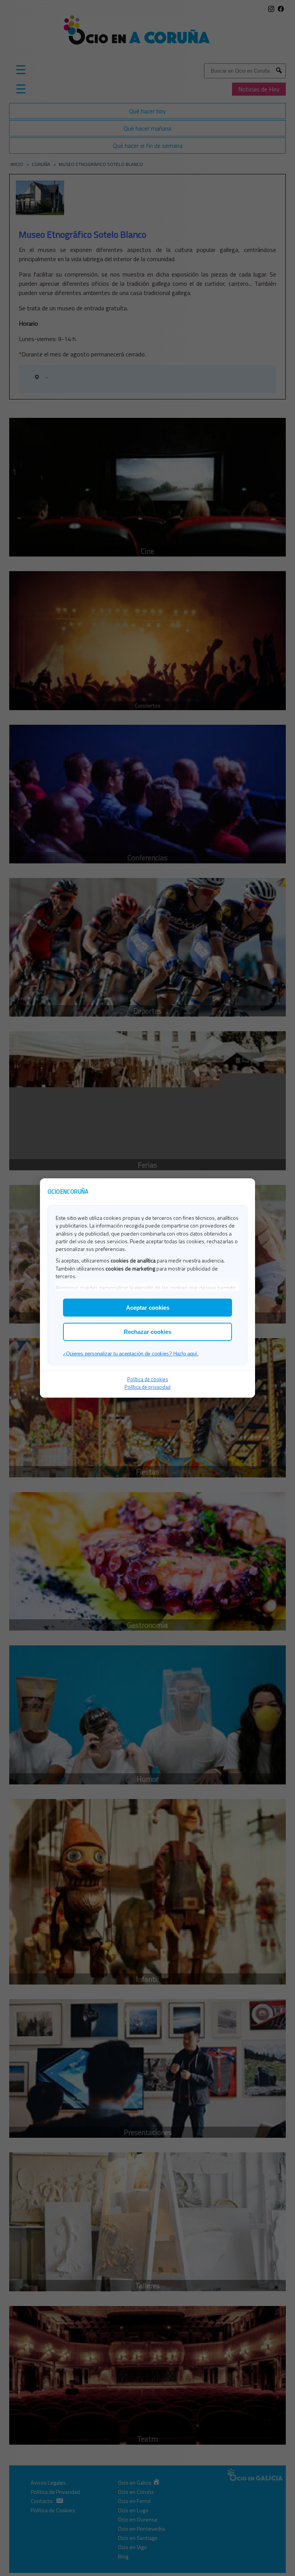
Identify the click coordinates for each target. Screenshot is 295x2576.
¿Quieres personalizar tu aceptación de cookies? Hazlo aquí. (131, 1354)
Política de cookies (148, 1379)
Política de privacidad (147, 1387)
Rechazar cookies (147, 1332)
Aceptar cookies (148, 1308)
